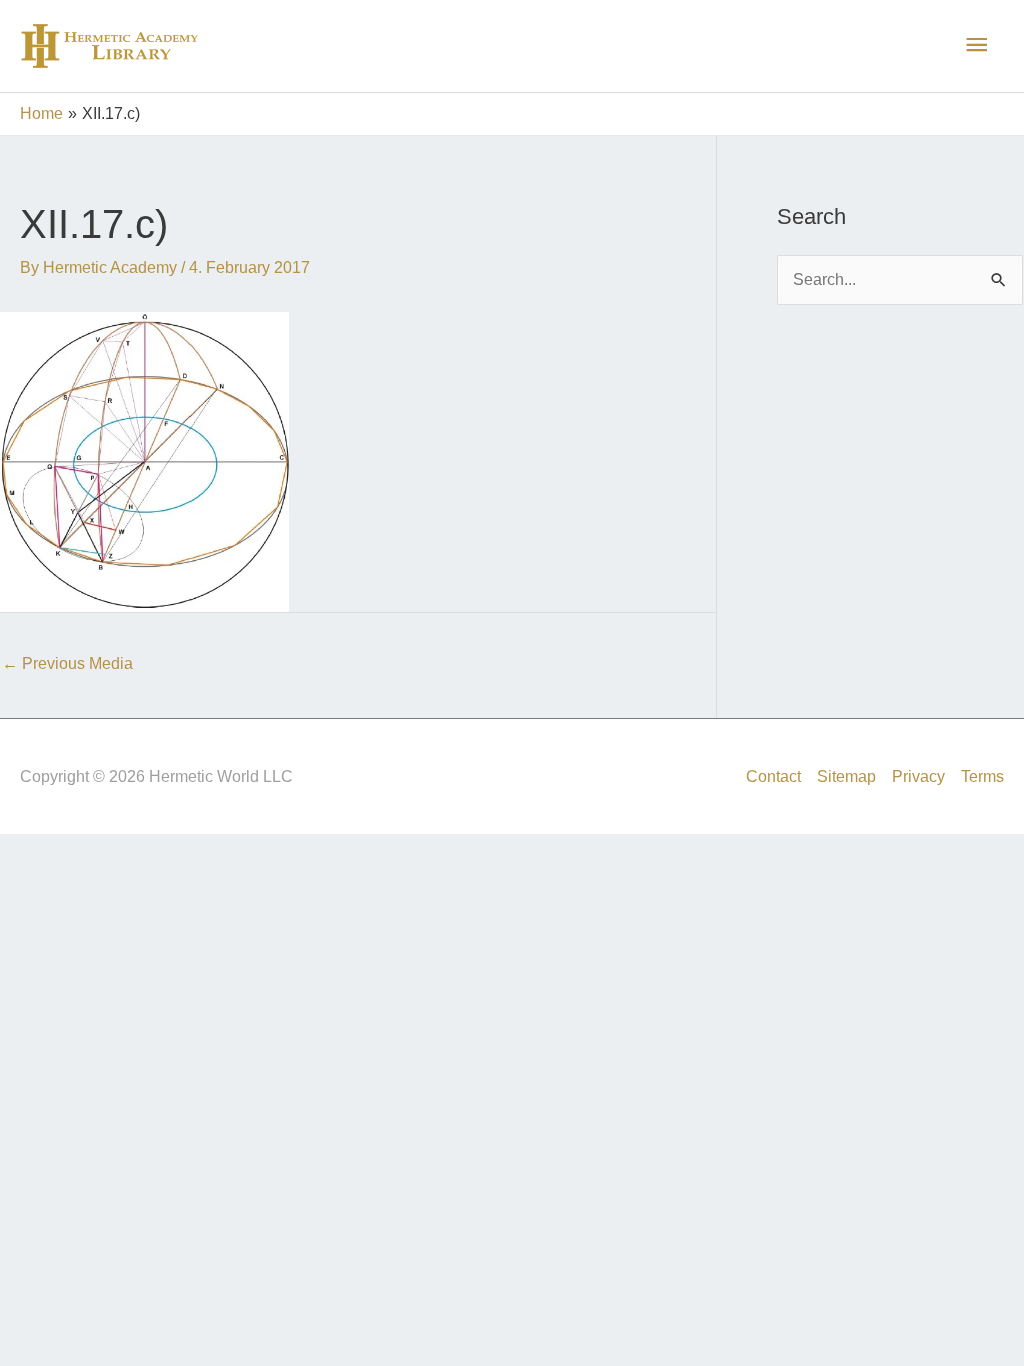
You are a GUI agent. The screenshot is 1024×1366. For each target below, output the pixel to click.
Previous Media (67, 663)
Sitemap (846, 776)
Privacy (918, 776)
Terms (982, 776)
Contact (773, 776)
